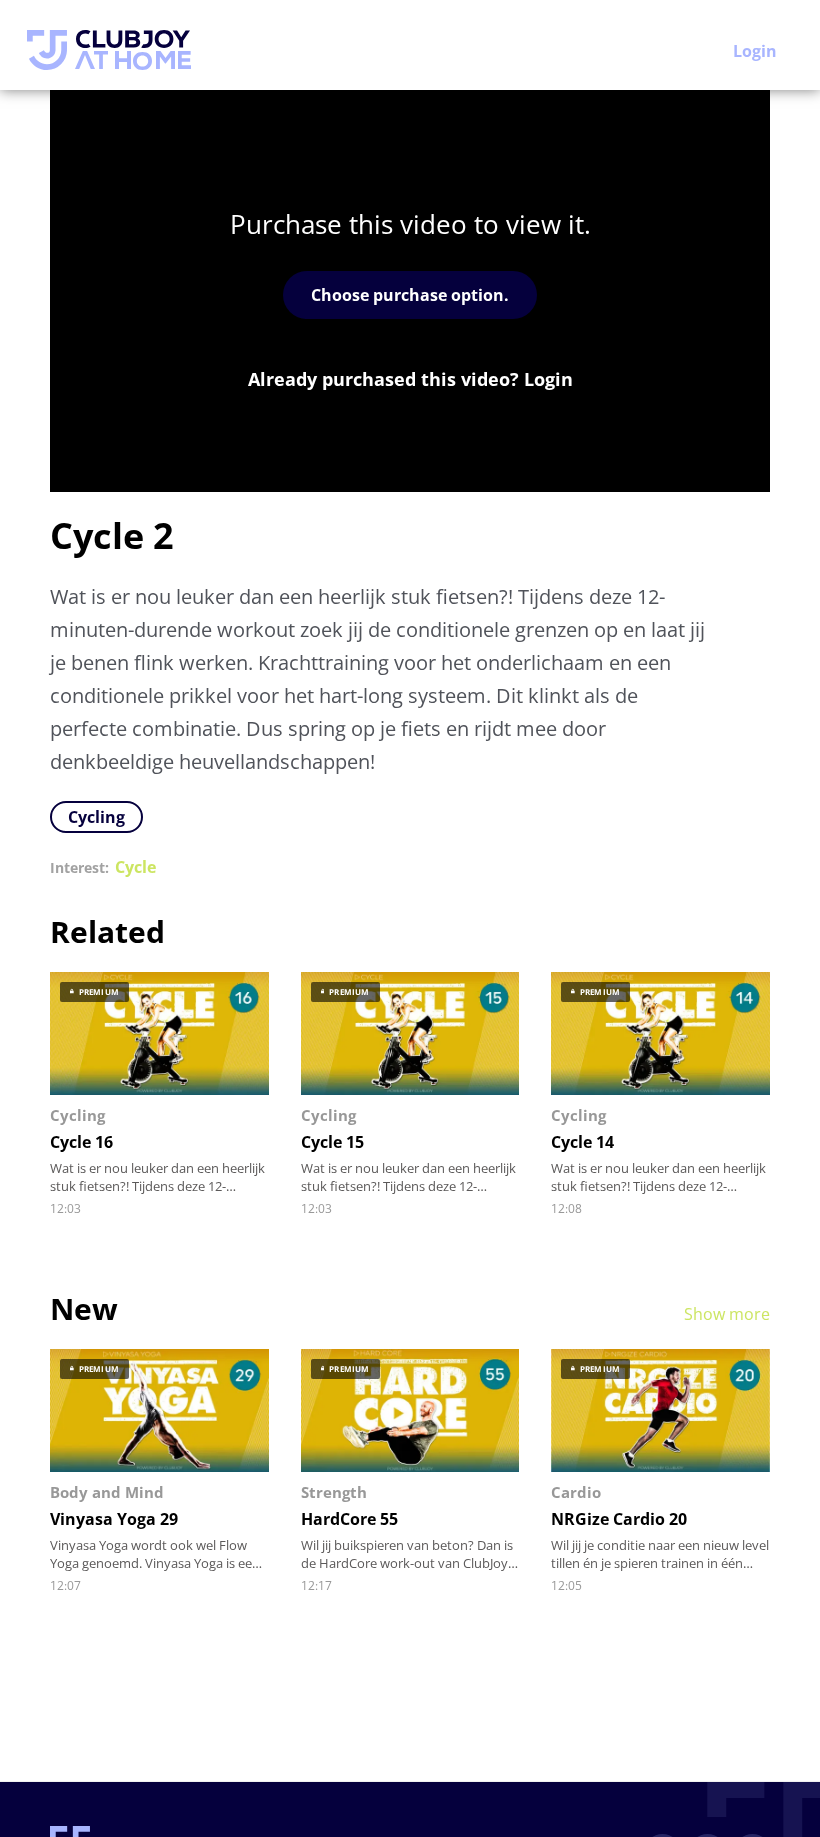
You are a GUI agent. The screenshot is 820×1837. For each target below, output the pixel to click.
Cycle (135, 867)
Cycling (96, 817)
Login (755, 51)
